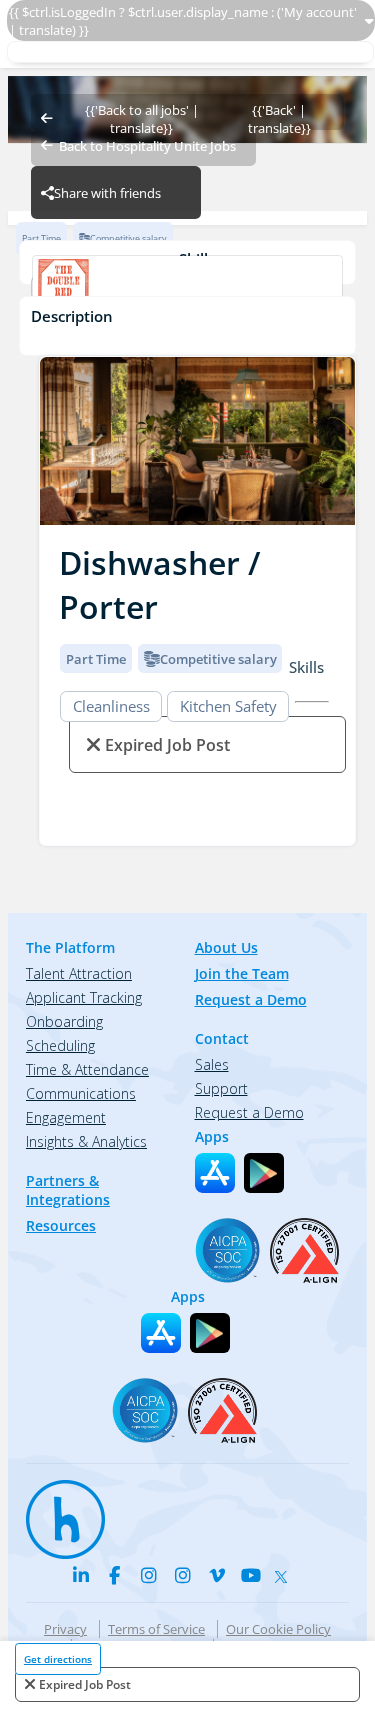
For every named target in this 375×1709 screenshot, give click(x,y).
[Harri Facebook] (115, 1575)
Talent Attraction (79, 973)
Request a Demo (251, 999)
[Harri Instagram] (149, 1575)
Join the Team (242, 973)
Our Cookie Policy (278, 1629)
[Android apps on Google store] (264, 1173)
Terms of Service (156, 1629)
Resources (61, 1225)
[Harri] (56, 1510)
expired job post (85, 1684)
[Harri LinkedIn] (81, 1575)
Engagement (66, 1117)
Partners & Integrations (68, 1190)
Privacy (65, 1629)
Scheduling (60, 1045)
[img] (197, 441)
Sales (212, 1064)
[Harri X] (285, 1572)
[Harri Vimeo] (217, 1575)
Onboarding (64, 1021)
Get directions (58, 1659)
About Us (226, 947)
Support (221, 1088)
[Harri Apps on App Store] (215, 1173)
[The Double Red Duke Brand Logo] (187, 288)
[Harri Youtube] (251, 1575)
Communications (81, 1093)
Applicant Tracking (84, 997)
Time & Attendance (87, 1069)
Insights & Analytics (86, 1141)
